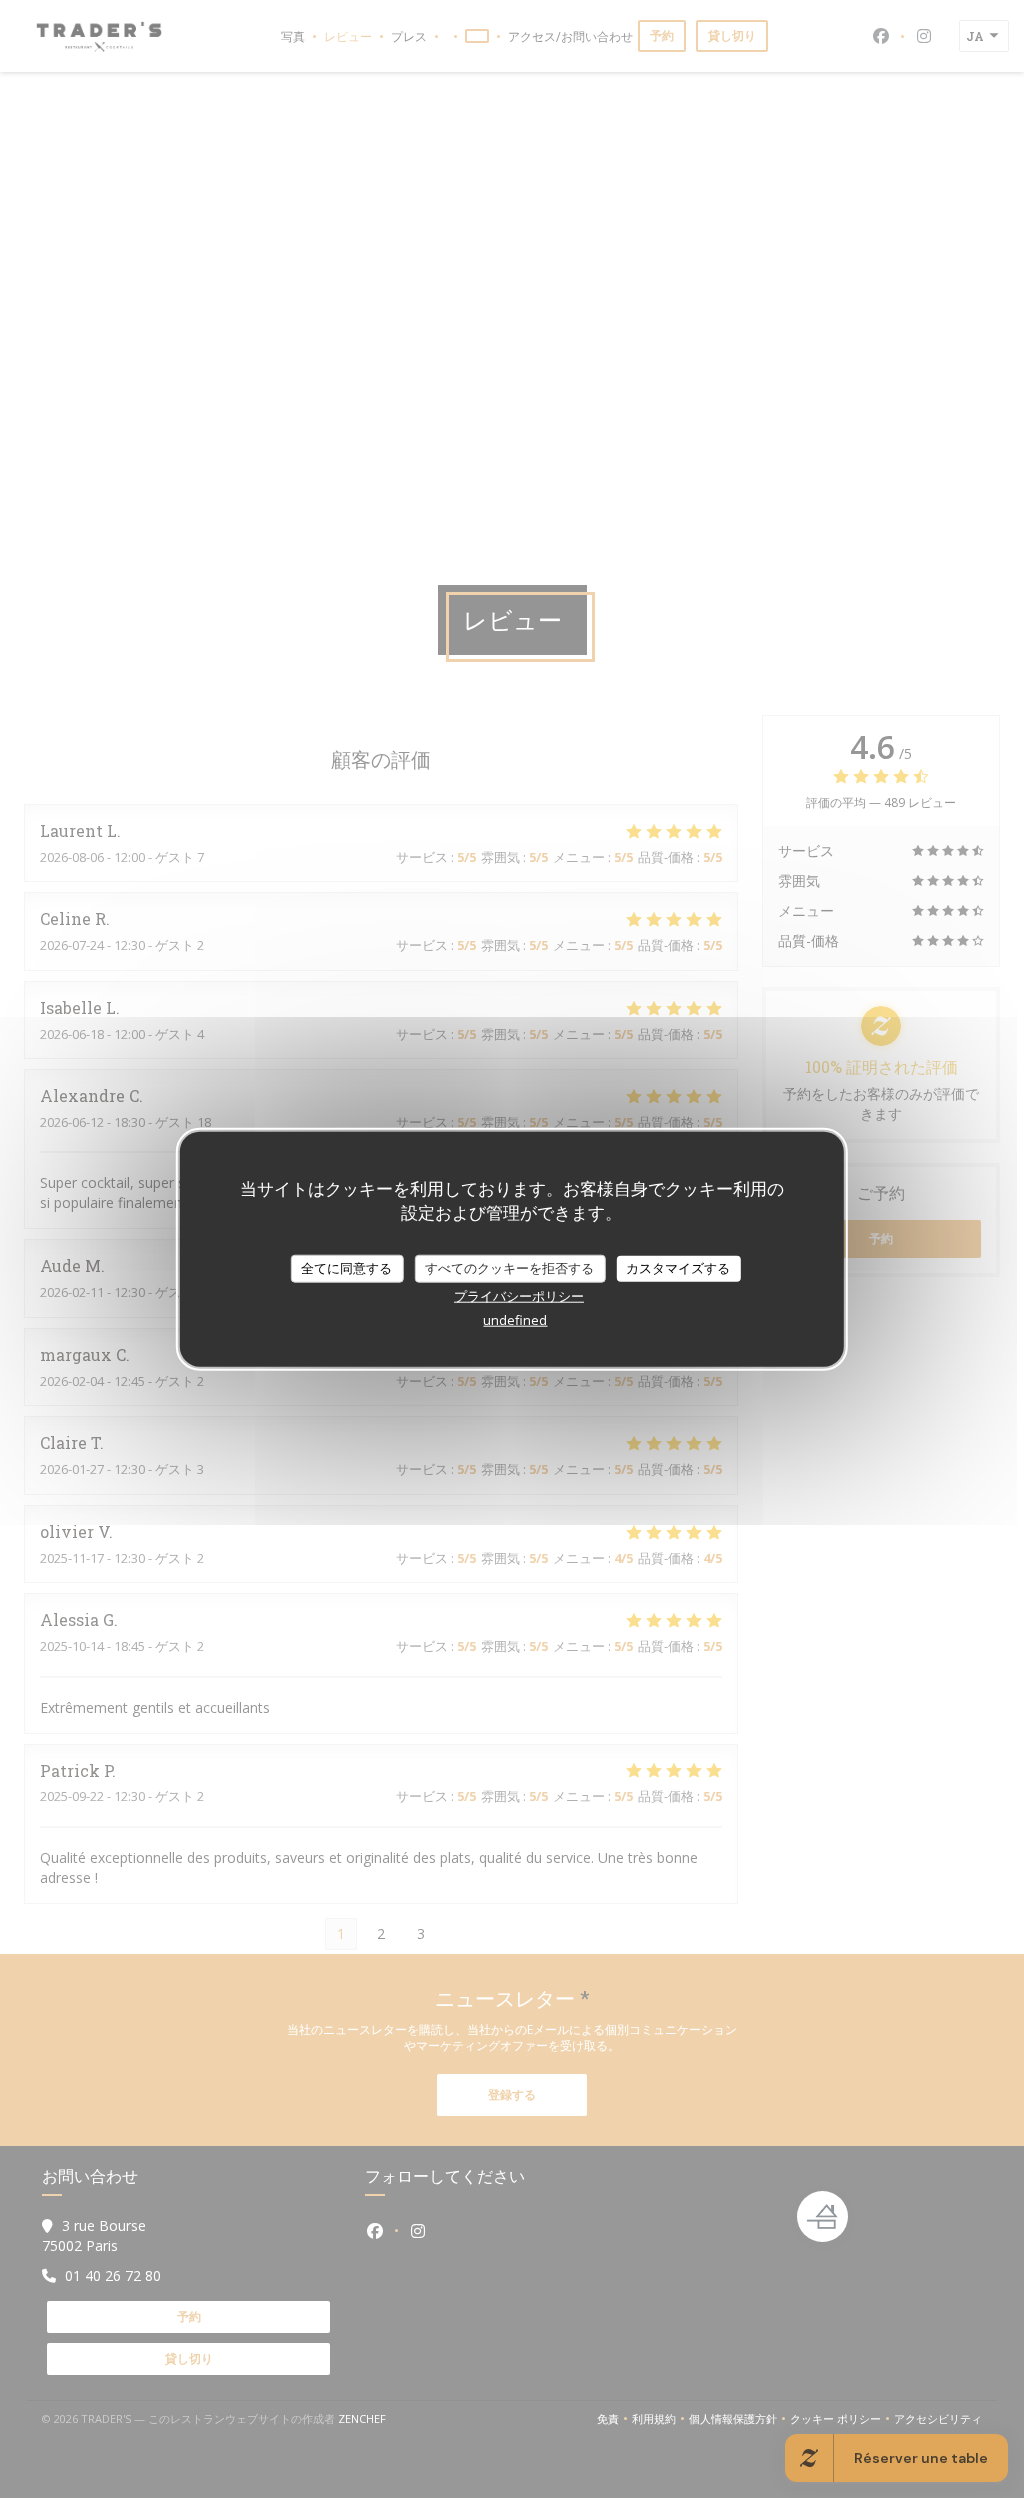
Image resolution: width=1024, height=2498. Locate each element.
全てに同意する (346, 1268)
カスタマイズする (678, 1268)
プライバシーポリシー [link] (519, 1295)
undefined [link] (515, 1319)
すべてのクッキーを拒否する (509, 1268)
